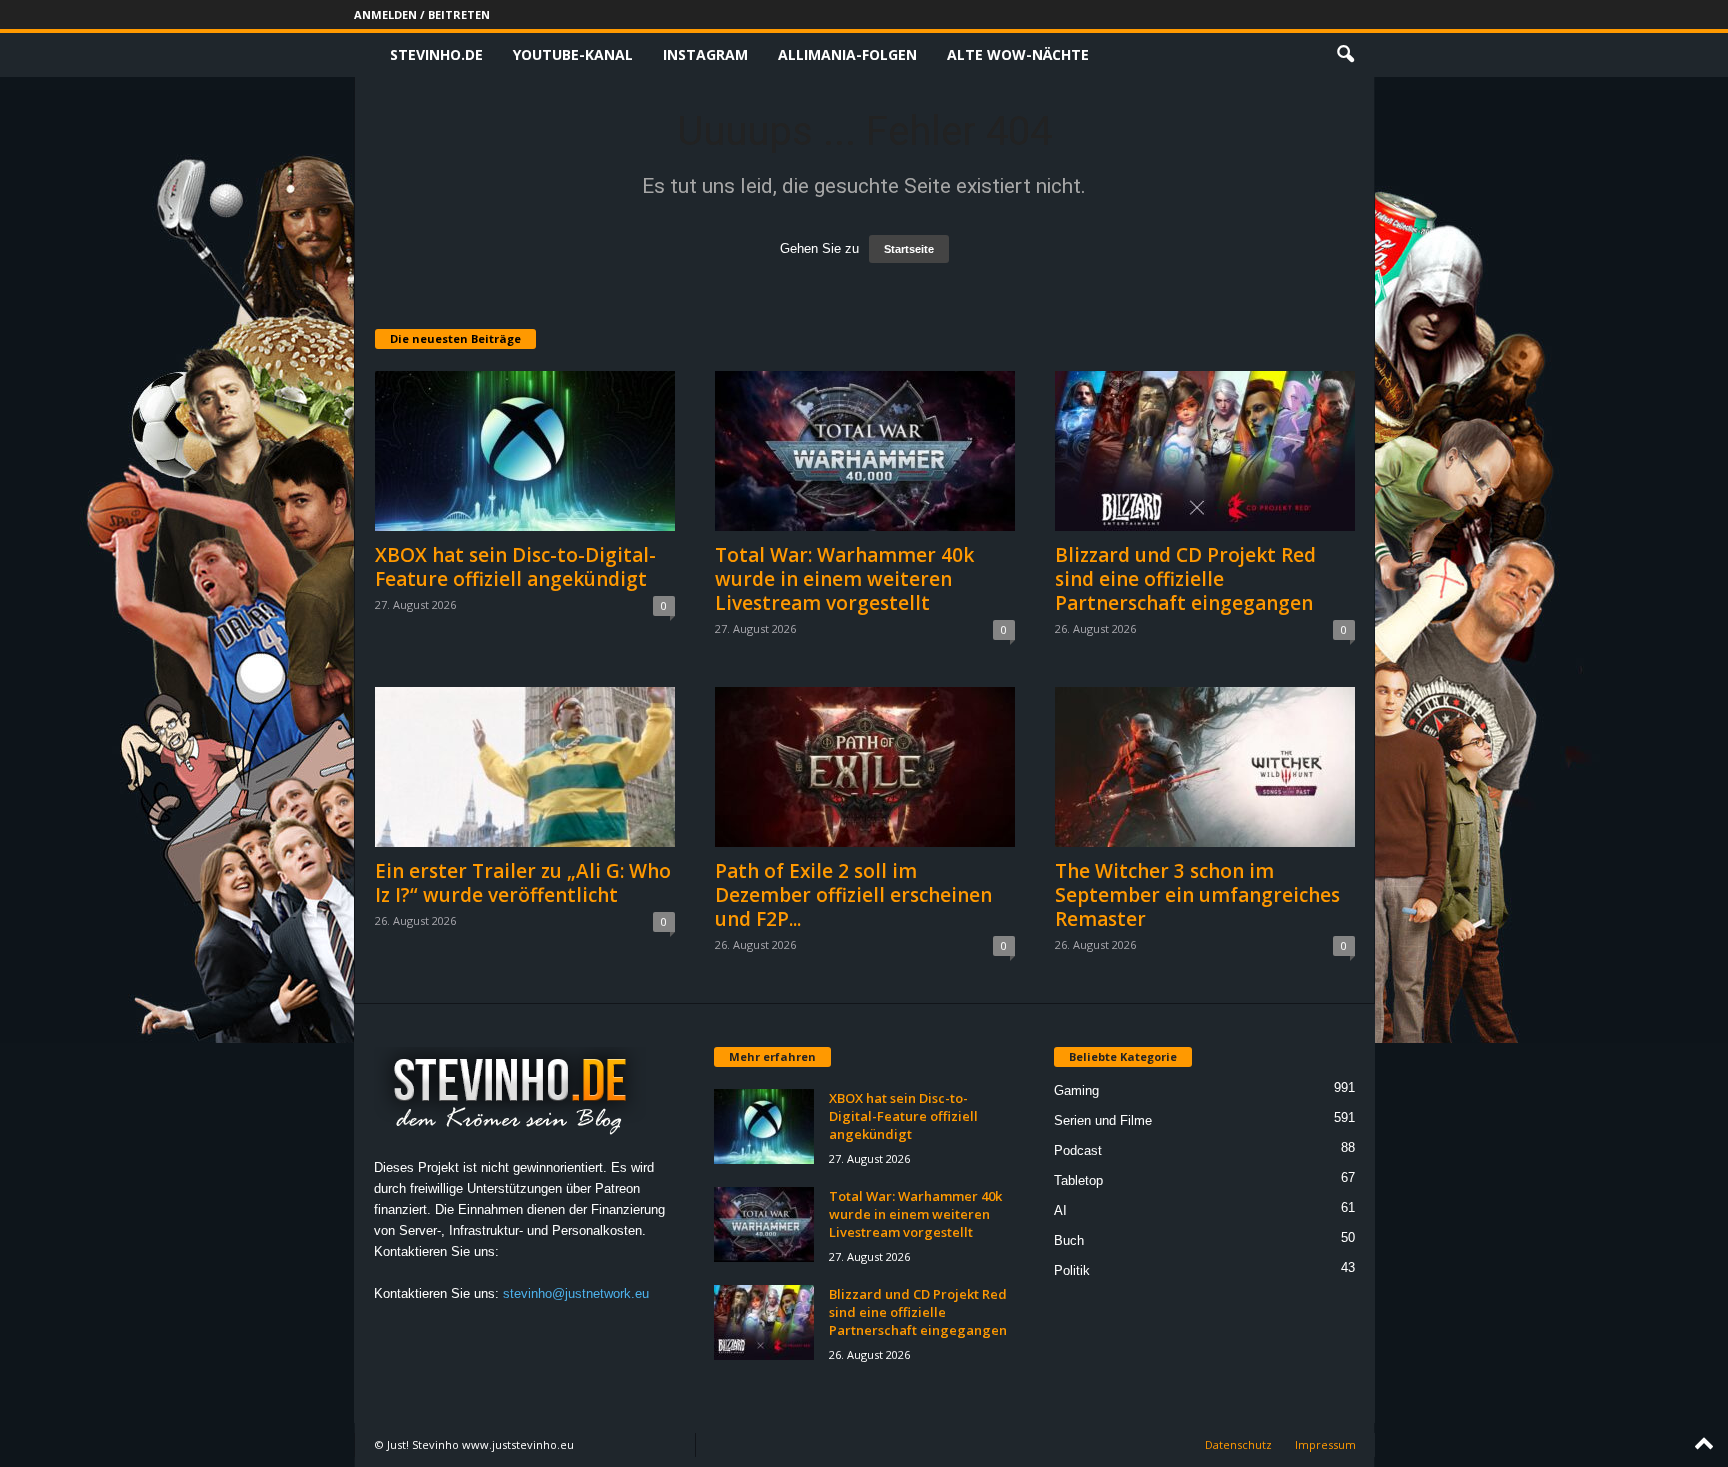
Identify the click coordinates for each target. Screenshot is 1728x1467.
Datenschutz (1238, 1444)
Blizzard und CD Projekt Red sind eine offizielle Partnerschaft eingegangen (1185, 579)
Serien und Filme (1103, 1120)
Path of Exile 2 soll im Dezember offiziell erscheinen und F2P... (853, 895)
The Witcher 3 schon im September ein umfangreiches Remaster (1197, 895)
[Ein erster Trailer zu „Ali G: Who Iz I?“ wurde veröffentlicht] (525, 767)
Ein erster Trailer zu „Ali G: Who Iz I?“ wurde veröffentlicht (523, 883)
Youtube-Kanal (573, 54)
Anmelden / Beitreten (422, 14)
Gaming (1076, 1090)
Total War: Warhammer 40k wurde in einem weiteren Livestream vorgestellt (844, 579)
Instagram (705, 54)
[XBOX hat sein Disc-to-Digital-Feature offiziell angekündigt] (525, 451)
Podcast (1078, 1150)
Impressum (1325, 1444)
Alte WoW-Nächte (1018, 54)
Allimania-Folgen (847, 54)
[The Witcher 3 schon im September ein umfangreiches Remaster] (1205, 767)
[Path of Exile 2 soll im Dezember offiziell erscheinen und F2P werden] (865, 767)
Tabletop (1078, 1180)
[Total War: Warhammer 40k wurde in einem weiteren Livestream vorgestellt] (865, 451)
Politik (1072, 1270)
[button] (1345, 55)
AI (1060, 1210)
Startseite (909, 249)
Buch (1069, 1240)
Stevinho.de (436, 54)
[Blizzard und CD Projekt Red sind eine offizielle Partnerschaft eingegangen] (1205, 451)
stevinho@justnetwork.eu (576, 1293)
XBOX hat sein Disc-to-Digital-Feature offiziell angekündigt (515, 567)
